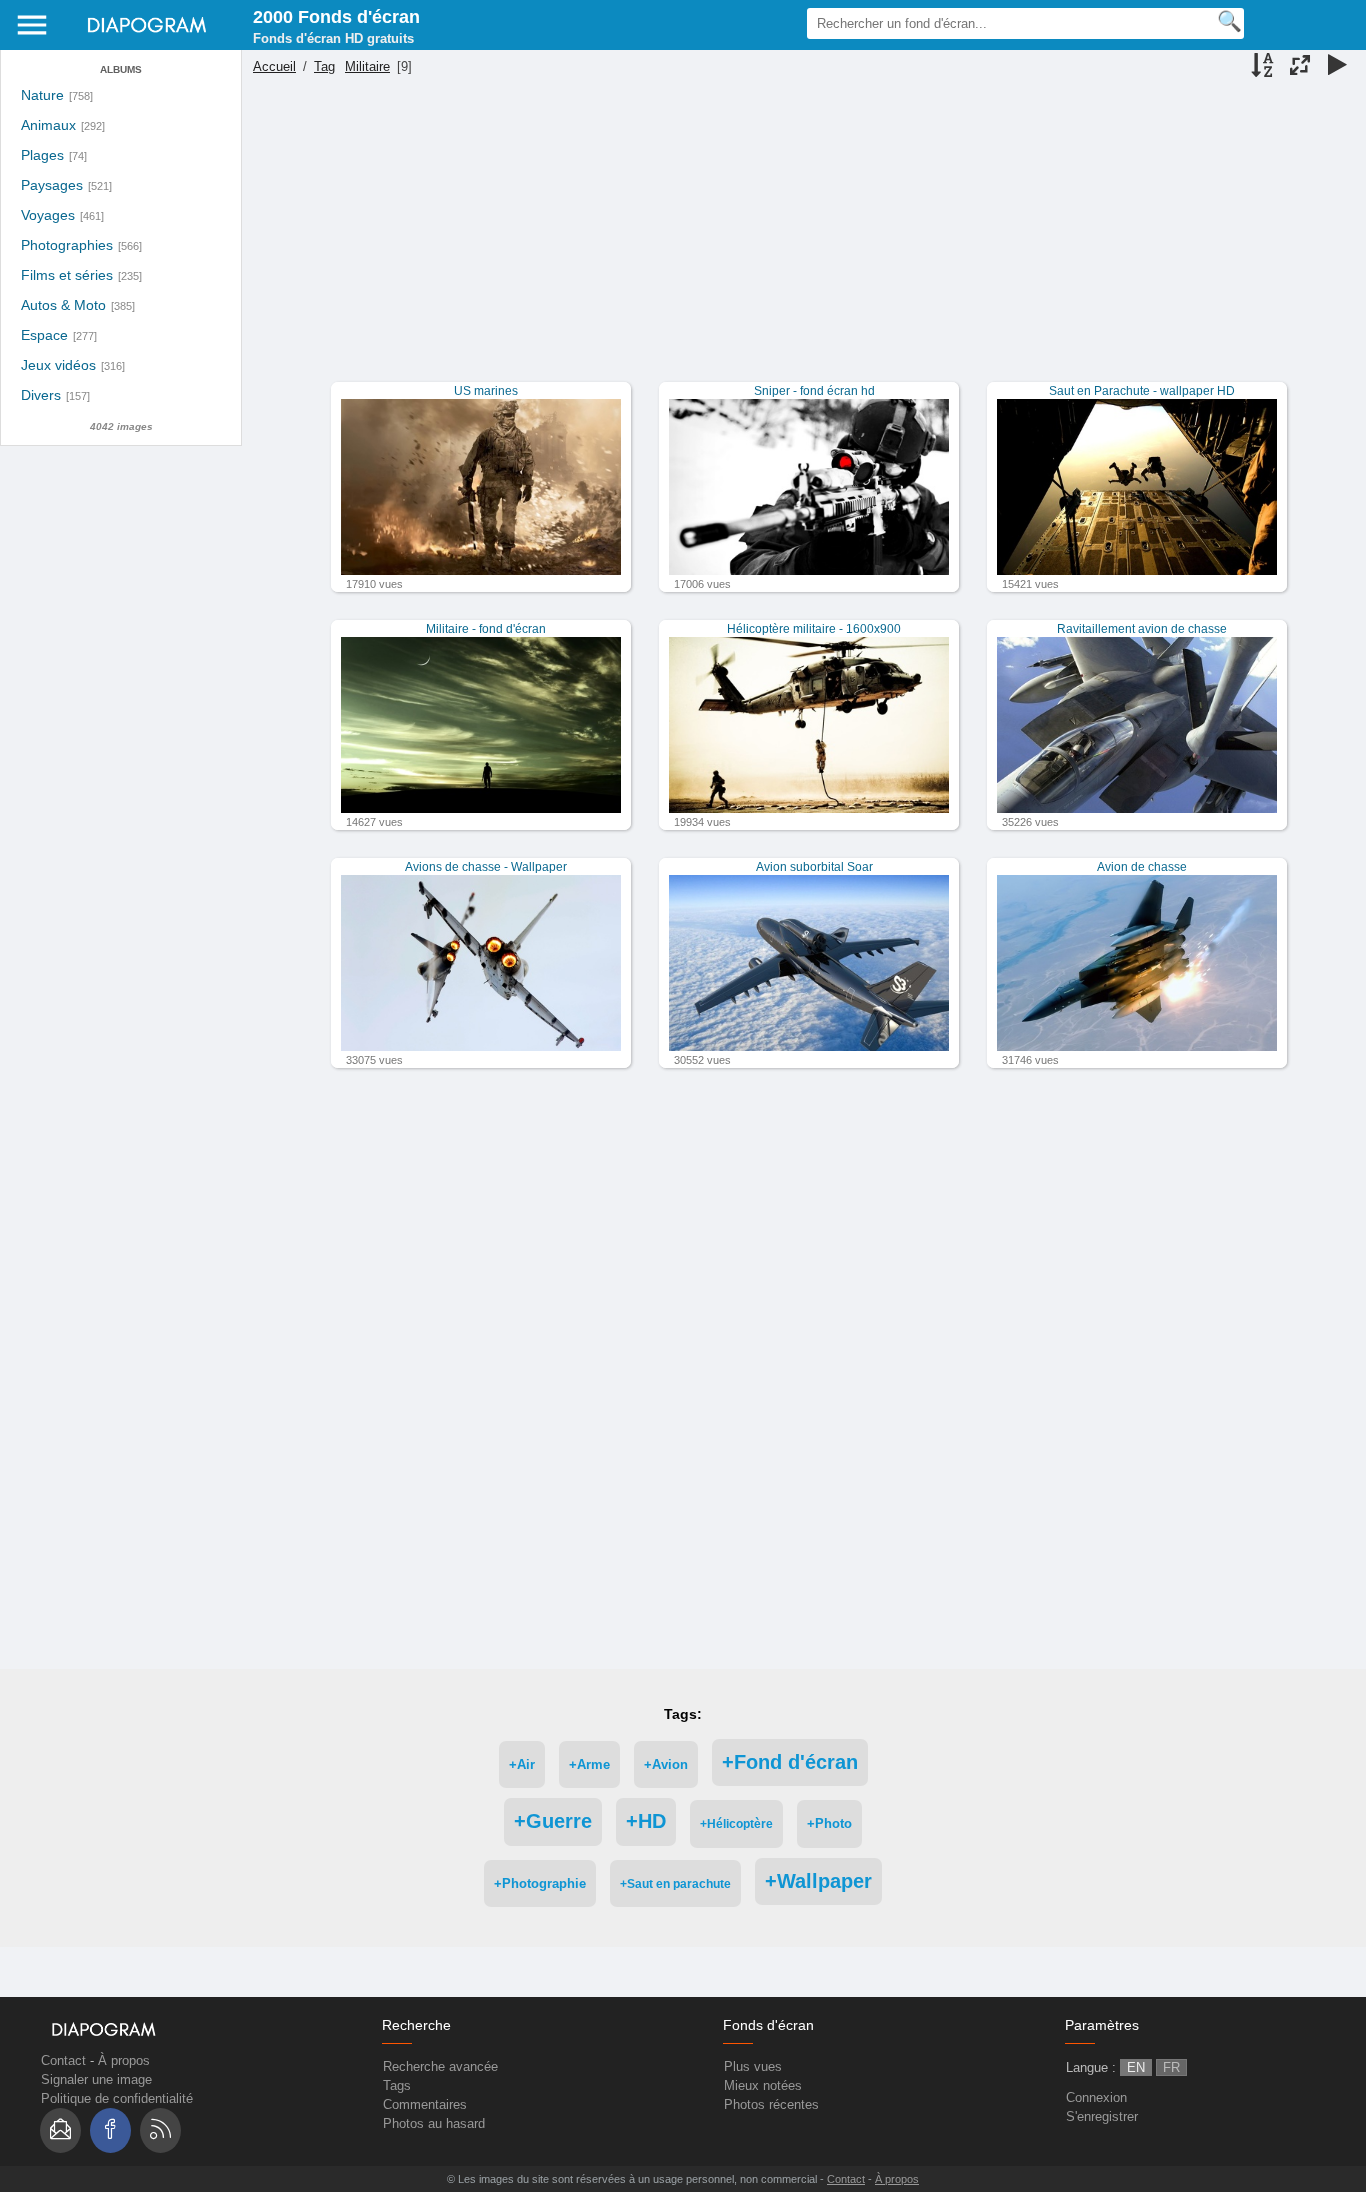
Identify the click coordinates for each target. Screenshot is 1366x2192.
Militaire (367, 66)
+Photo (829, 1823)
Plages (42, 155)
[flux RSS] (160, 2130)
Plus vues (753, 2066)
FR (1171, 2067)
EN (1136, 2067)
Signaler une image (96, 2079)
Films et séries (67, 275)
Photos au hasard (434, 2123)
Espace (44, 335)
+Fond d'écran (790, 1762)
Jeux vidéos (58, 365)
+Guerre (553, 1821)
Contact (63, 2060)
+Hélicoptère (736, 1823)
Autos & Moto (63, 305)
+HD (646, 1821)
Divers (41, 395)
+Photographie (540, 1883)
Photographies (67, 245)
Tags (397, 2085)
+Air (522, 1764)
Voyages (48, 215)
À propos (124, 2060)
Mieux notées (763, 2085)
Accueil (274, 66)
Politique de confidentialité (117, 2098)
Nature (42, 95)
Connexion (1096, 2097)
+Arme (589, 1764)
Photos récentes (771, 2104)
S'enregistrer (1102, 2116)
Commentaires (425, 2104)
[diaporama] (1337, 67)
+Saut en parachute (675, 1883)
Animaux (48, 125)
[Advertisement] (801, 242)
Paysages (52, 185)
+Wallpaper (818, 1881)
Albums (121, 69)
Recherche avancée (440, 2066)
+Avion (666, 1764)
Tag (324, 66)
